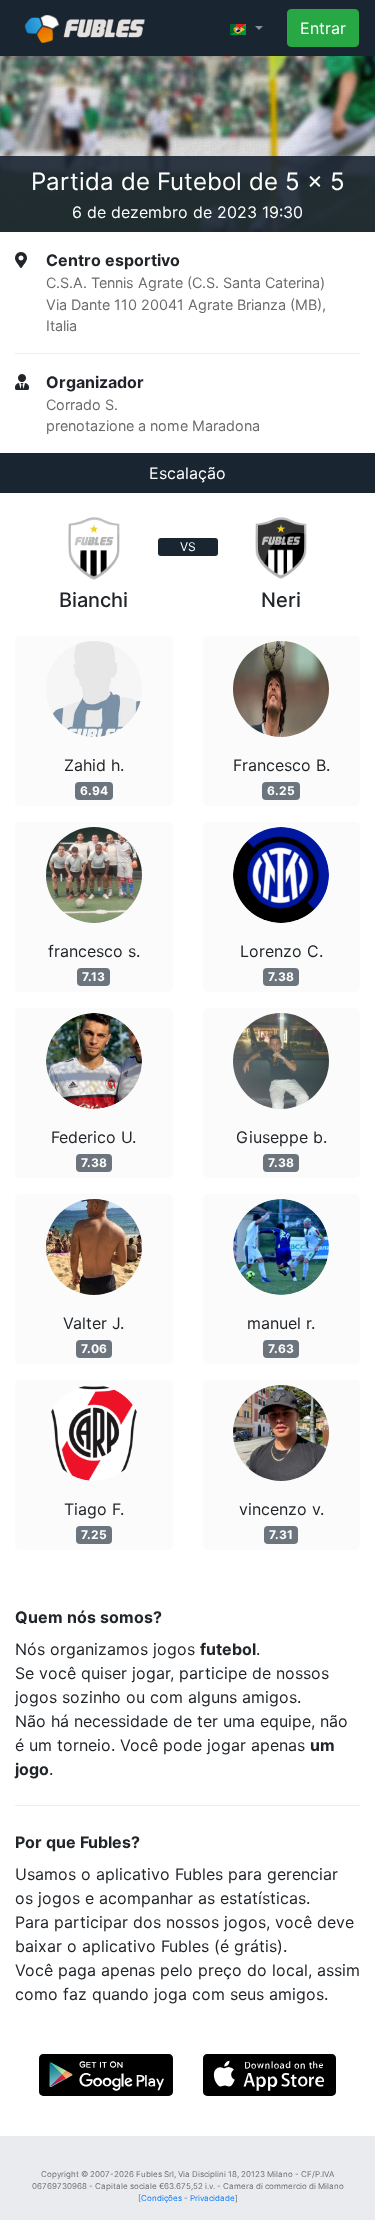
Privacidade (212, 2198)
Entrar (323, 28)
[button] (246, 28)
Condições (161, 2198)
